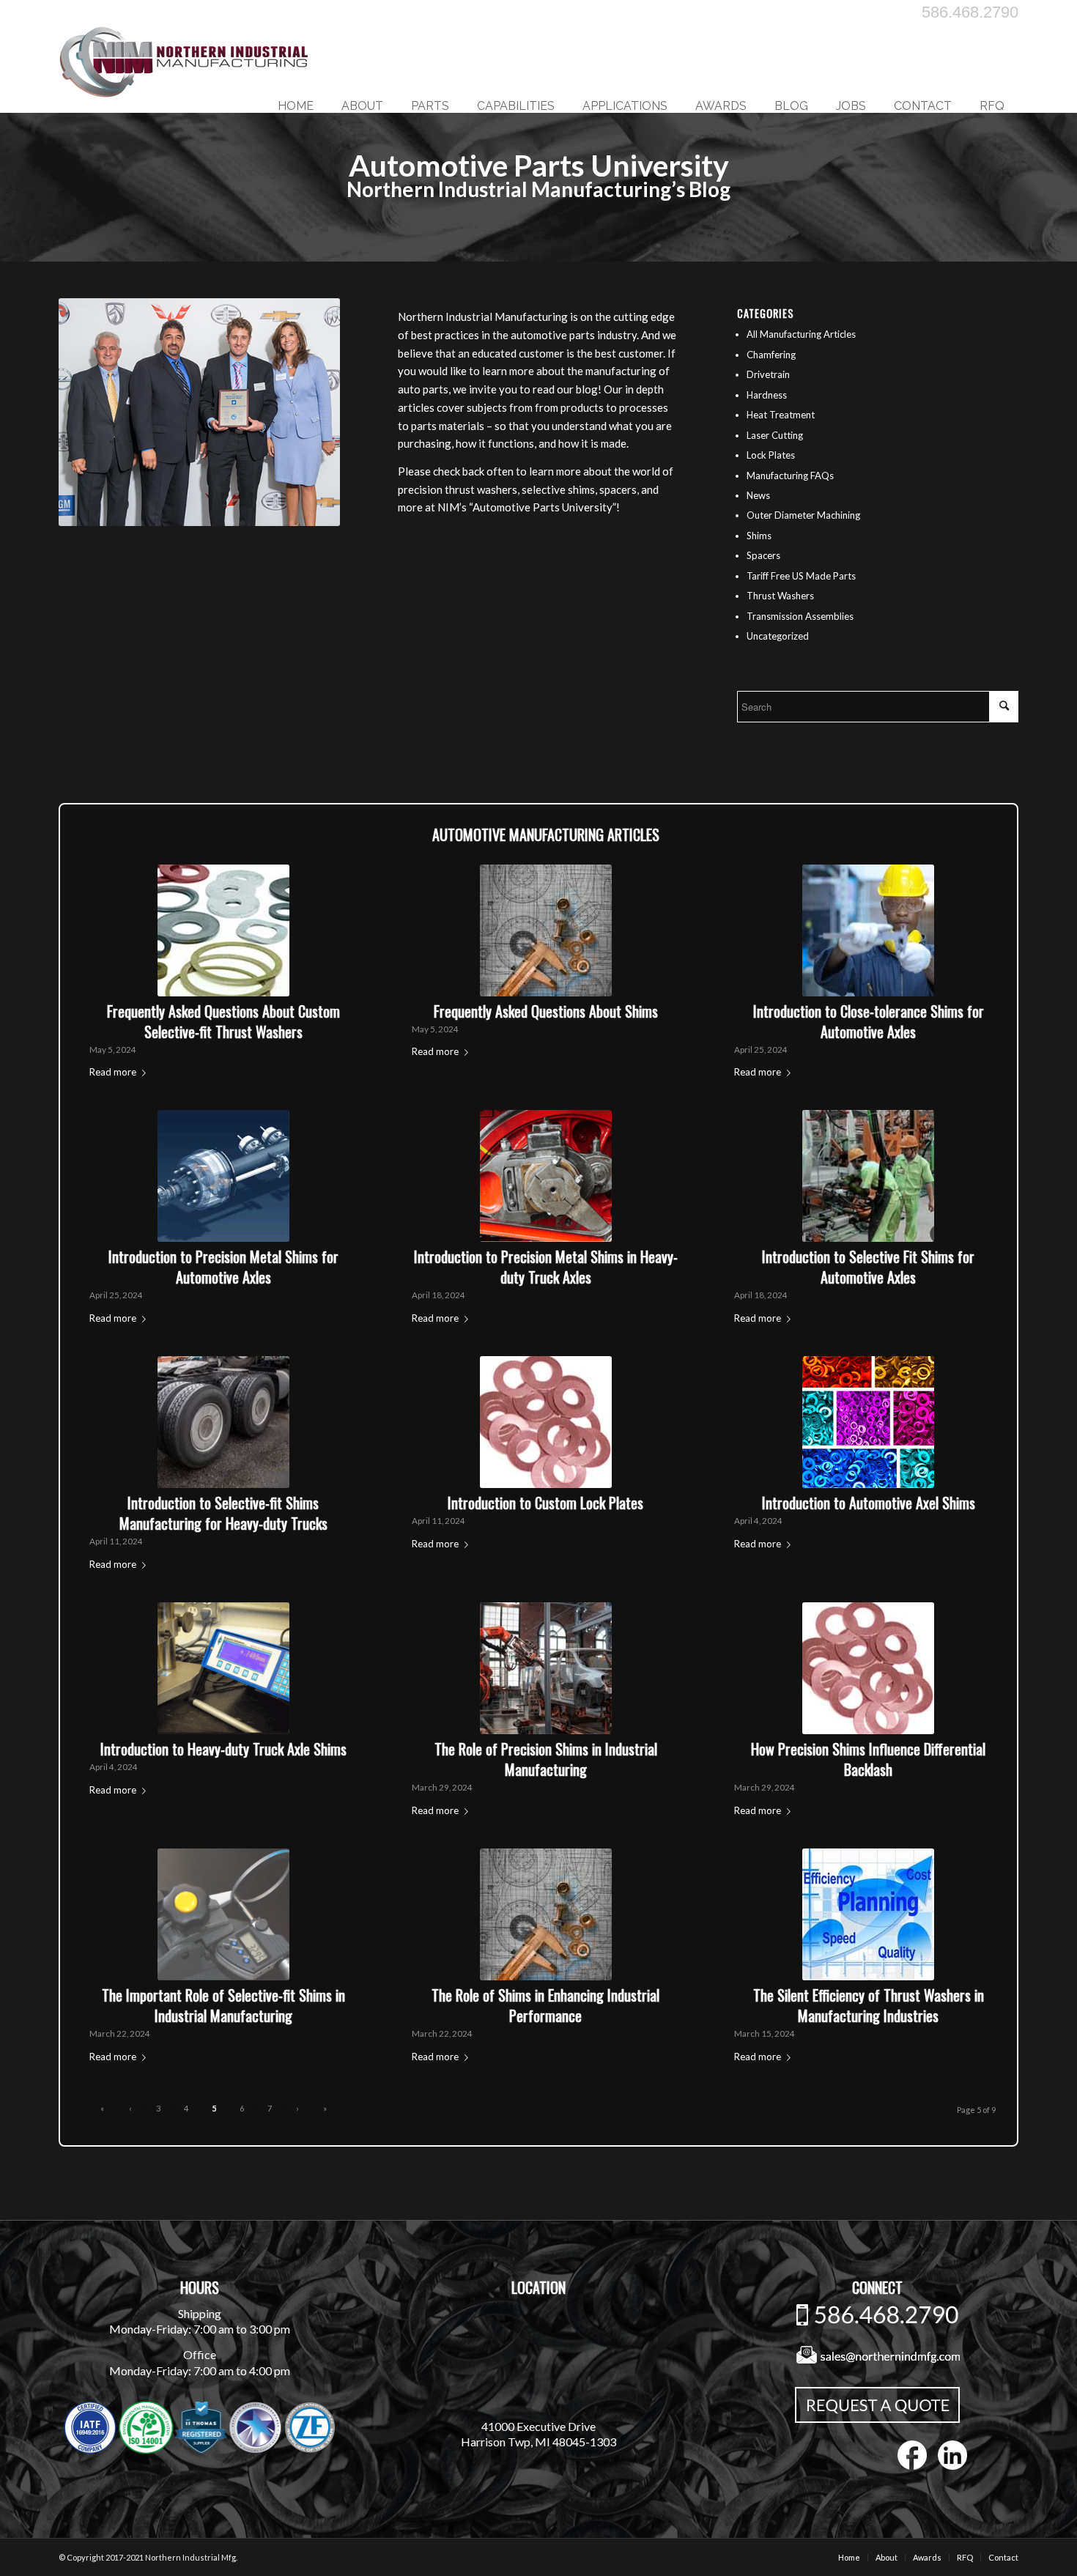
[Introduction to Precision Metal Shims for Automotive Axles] (223, 1176)
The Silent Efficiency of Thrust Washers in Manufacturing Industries (869, 2005)
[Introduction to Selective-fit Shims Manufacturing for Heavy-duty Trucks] (223, 1422)
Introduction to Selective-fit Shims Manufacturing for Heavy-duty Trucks (223, 1513)
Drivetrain (768, 374)
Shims (759, 536)
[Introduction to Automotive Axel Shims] (868, 1422)
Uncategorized (778, 636)
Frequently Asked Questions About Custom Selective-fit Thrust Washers (223, 1021)
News (758, 495)
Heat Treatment (781, 415)
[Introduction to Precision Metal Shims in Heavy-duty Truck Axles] (545, 1176)
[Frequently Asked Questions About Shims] (545, 930)
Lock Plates (771, 455)
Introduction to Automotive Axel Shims (869, 1503)
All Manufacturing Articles (801, 334)
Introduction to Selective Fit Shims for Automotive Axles (868, 1267)
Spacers (763, 555)
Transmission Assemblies (800, 616)
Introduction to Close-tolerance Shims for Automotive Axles (869, 1021)
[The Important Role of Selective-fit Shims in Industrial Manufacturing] (223, 1914)
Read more (113, 1072)
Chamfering (771, 355)
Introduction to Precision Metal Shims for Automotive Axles (223, 1267)
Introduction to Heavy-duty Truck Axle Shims (223, 1749)
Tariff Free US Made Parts (801, 576)
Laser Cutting (775, 435)
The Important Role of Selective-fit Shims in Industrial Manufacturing (223, 2005)
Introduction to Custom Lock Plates (545, 1503)
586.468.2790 (970, 12)
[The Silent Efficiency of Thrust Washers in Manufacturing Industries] (868, 1914)
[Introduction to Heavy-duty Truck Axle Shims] (223, 1668)
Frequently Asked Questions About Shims (546, 1011)
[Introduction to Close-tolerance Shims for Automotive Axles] (868, 930)
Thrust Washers (780, 596)
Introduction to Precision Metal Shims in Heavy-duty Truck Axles (546, 1267)
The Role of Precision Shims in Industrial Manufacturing (546, 1759)
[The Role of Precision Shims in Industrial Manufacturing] (545, 1668)
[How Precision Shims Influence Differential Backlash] (868, 1668)
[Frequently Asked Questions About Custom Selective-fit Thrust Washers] (223, 930)
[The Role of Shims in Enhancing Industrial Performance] (545, 1914)
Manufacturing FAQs (790, 475)
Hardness (767, 395)
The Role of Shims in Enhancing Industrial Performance (545, 2005)
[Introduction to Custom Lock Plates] (545, 1422)
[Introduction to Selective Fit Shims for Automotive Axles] (868, 1176)
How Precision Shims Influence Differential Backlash (868, 1759)
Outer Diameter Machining (803, 515)
